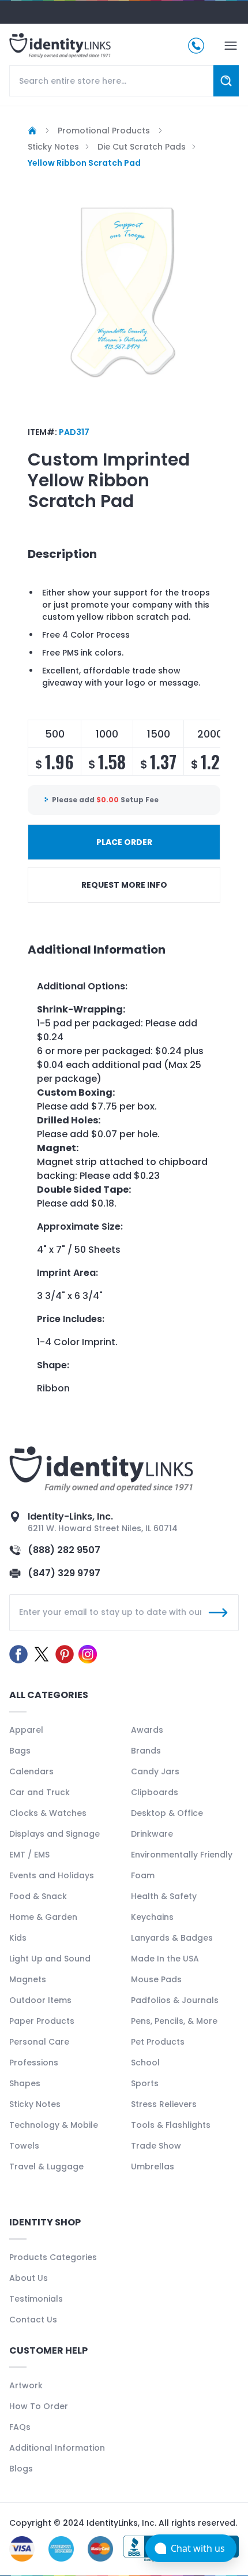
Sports (145, 2083)
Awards (147, 1730)
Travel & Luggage (46, 2166)
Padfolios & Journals (175, 2000)
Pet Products (158, 2042)
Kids (18, 1938)
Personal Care (39, 2042)
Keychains (152, 1917)
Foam (143, 1875)
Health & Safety (164, 1896)
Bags (20, 1751)
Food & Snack (38, 1896)
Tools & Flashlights (171, 2125)
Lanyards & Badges (172, 1938)
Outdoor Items (40, 2000)
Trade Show (156, 2146)
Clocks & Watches (48, 1813)
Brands (146, 1751)
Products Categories (53, 2257)
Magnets (28, 1979)
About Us (29, 2278)
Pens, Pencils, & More (174, 2021)
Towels (24, 2146)
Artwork (26, 2385)
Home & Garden (43, 1917)
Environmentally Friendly (182, 1855)
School (145, 2063)
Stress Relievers (164, 2104)
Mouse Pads (156, 1979)
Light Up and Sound (50, 1959)
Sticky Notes (35, 2104)
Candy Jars (155, 1771)
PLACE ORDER (124, 842)
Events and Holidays (52, 1875)
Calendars (31, 1771)
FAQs (20, 2427)
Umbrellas (153, 2166)
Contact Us (33, 2320)
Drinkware (152, 1834)
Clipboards (155, 1792)
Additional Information (57, 2448)
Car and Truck (40, 1792)
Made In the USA (165, 1959)
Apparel (26, 1730)
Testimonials (36, 2299)
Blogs (21, 2469)
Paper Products (42, 2021)
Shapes (25, 2083)
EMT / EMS (29, 1855)
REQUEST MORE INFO (124, 885)
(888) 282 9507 (64, 1550)
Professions (34, 2063)
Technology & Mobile (54, 2125)
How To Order (39, 2406)
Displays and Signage (55, 1834)
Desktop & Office (167, 1813)
